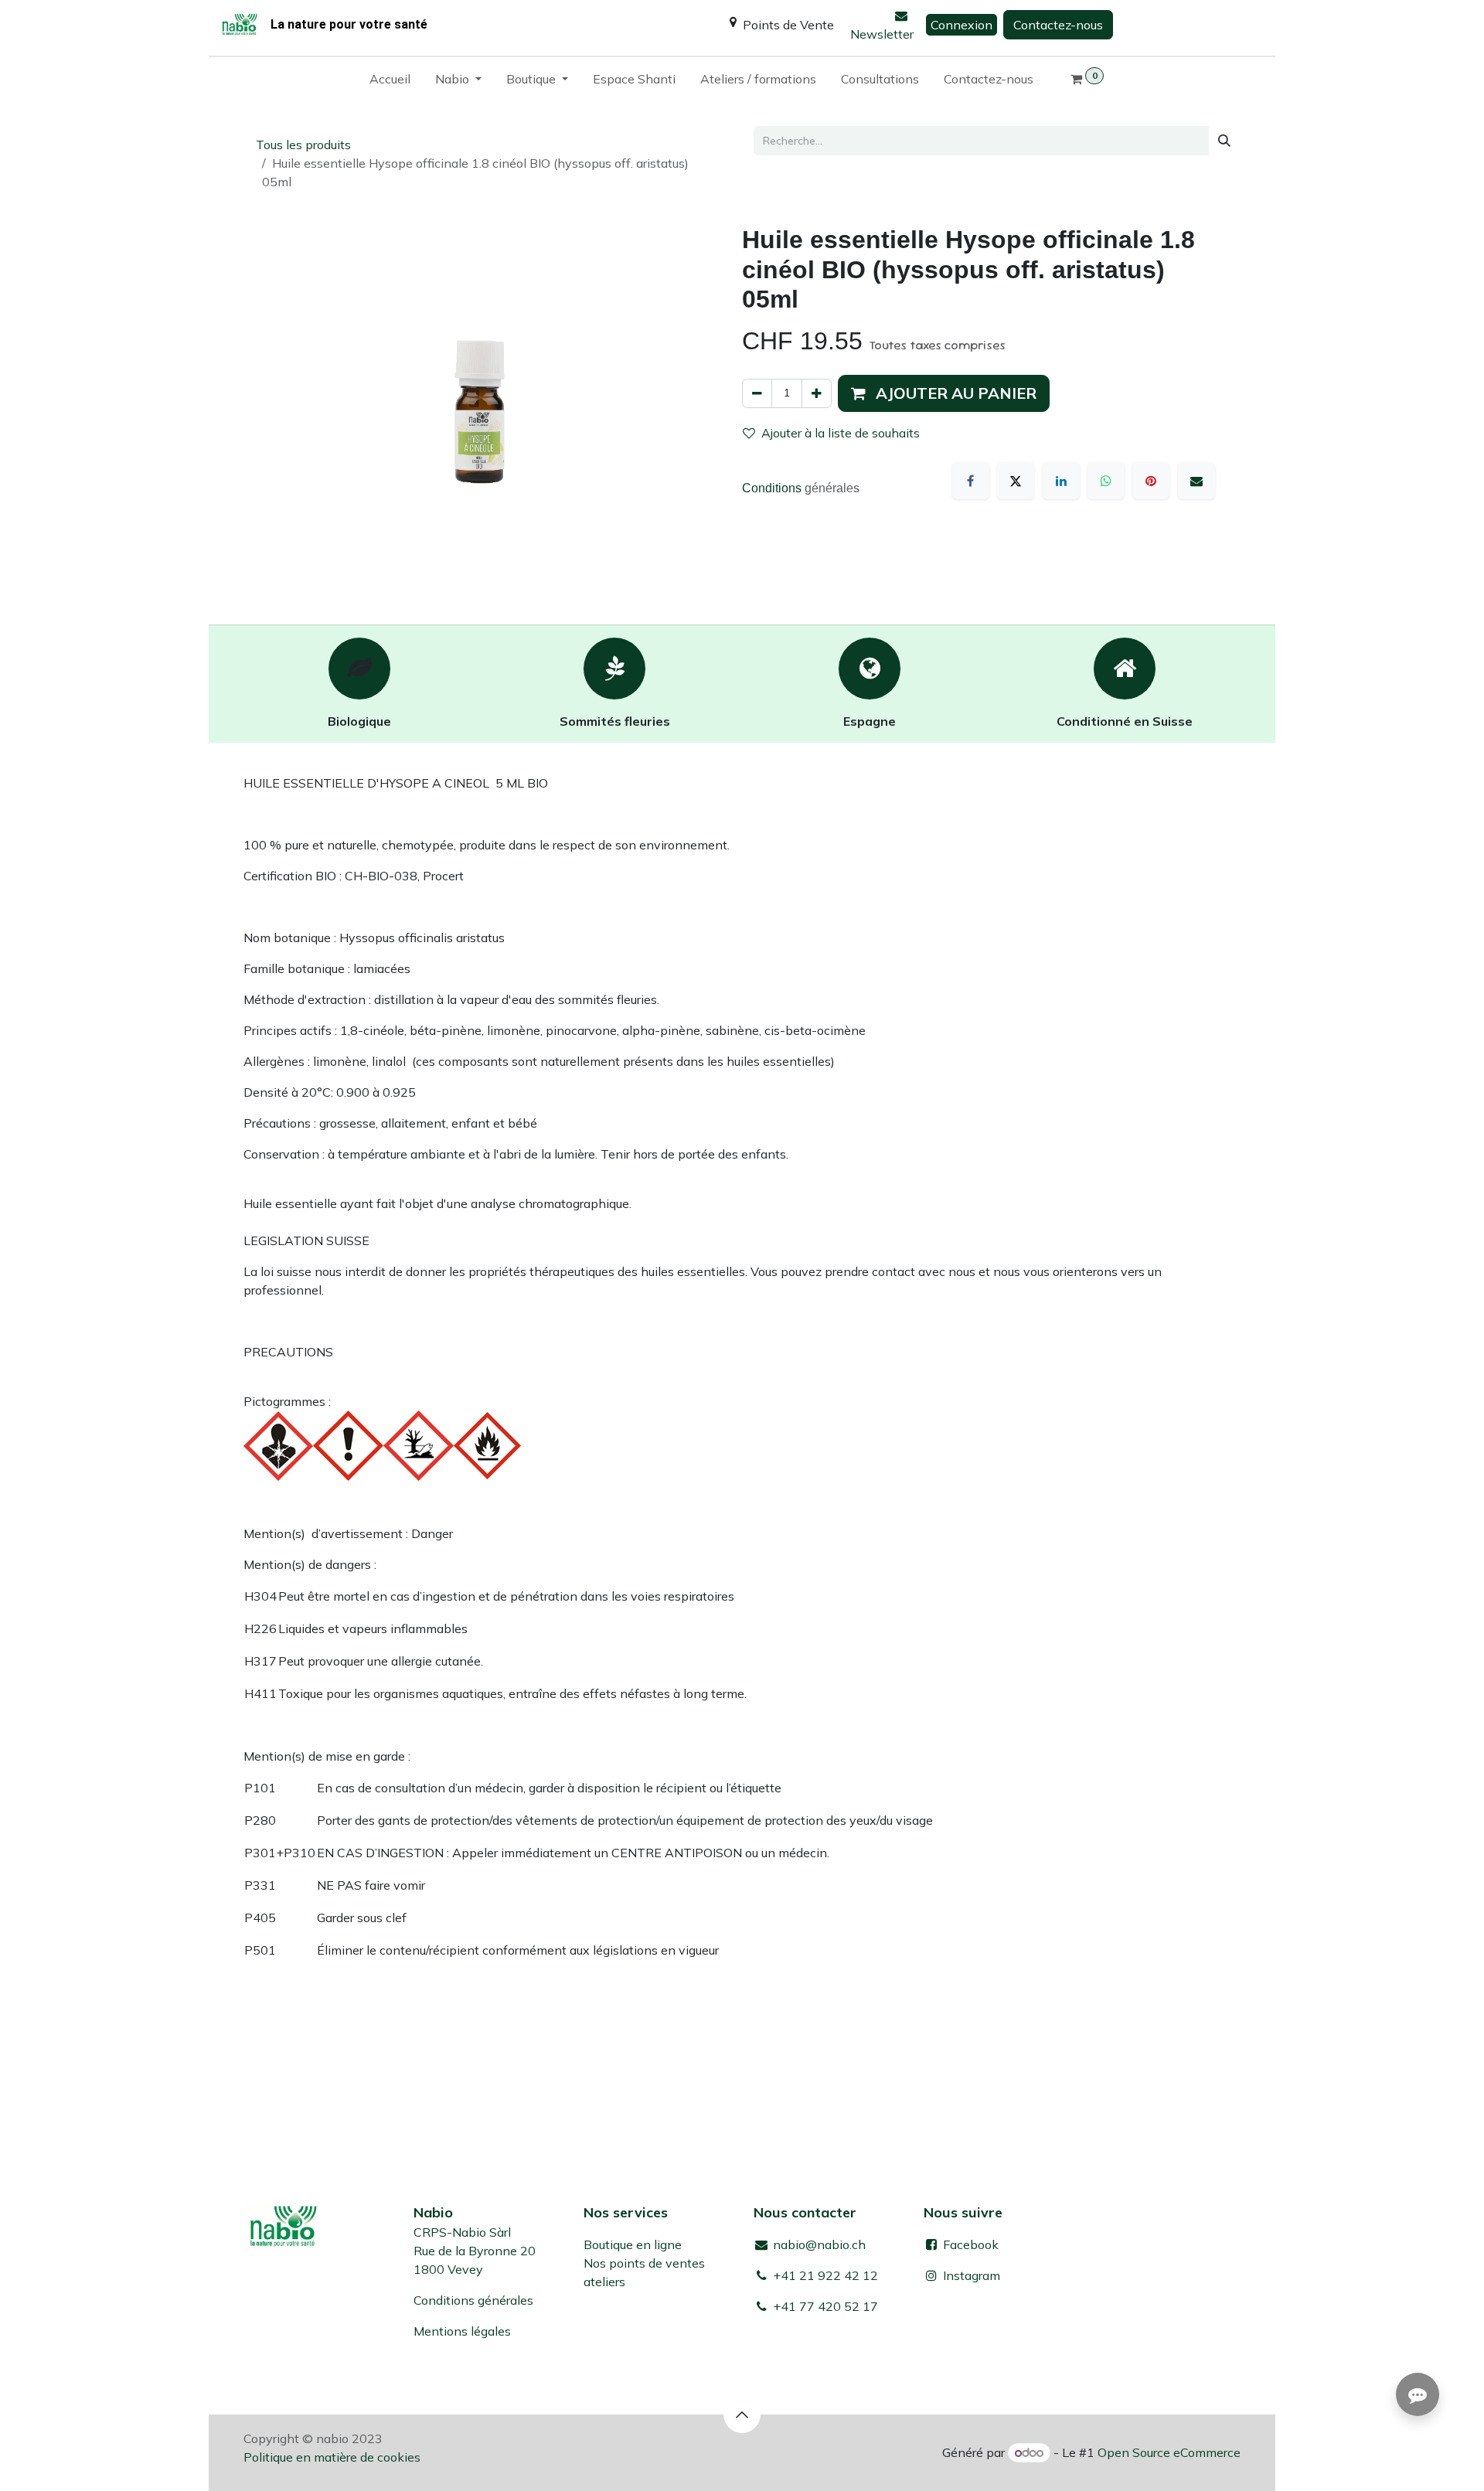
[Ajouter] (817, 393)
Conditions (773, 488)
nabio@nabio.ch (818, 2244)
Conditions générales (473, 2300)
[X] (1016, 481)
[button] (944, 393)
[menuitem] (390, 82)
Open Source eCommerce (1169, 2452)
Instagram (972, 2275)
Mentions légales (462, 2331)
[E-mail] (1196, 481)
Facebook (969, 2244)
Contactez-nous (1058, 25)
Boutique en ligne (633, 2244)
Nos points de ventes (644, 2263)
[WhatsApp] (1106, 481)
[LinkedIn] (1061, 481)
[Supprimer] (757, 393)
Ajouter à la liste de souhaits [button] (841, 433)
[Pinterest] (1151, 481)
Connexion (962, 25)
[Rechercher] (1224, 141)
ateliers (604, 2282)
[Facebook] (971, 481)
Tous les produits (303, 145)
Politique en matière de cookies (332, 2457)
